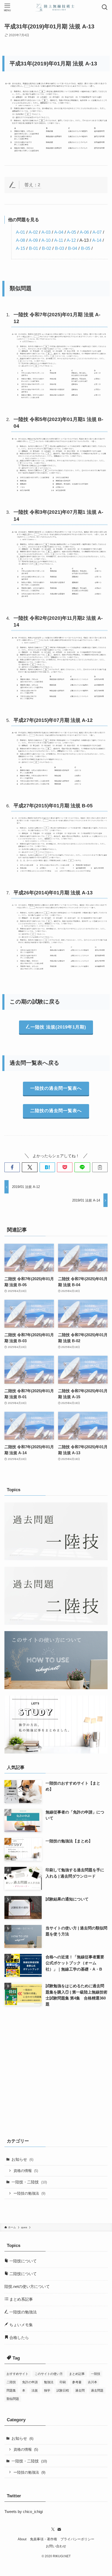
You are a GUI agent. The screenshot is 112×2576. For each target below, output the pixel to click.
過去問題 (97, 2391)
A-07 (97, 232)
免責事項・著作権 (43, 2539)
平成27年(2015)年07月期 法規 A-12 (53, 720)
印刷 (63, 2382)
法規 (35, 2391)
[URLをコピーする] (100, 1167)
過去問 (80, 2391)
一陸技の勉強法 (29, 2193)
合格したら (19, 2337)
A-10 (46, 240)
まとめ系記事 (21, 2299)
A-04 (59, 232)
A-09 (33, 240)
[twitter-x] (53, 2529)
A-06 (84, 232)
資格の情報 (26, 2171)
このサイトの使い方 (49, 2374)
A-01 (20, 232)
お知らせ (22, 2159)
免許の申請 (30, 2382)
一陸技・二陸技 (29, 2182)
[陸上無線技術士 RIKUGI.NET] (56, 7)
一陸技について (23, 2261)
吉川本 (92, 2382)
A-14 (97, 240)
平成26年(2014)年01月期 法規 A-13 (53, 893)
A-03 (46, 232)
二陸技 (11, 2382)
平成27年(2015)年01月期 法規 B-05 (53, 806)
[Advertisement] (56, 2071)
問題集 (11, 2391)
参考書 (77, 2382)
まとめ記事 (77, 2374)
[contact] (59, 2529)
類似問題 (13, 2399)
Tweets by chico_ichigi (24, 2512)
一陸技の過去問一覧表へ (56, 1088)
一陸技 (96, 2374)
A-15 (20, 248)
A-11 (59, 240)
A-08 (20, 240)
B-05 (86, 248)
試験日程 (63, 2391)
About (22, 2539)
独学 (47, 2391)
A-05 (71, 232)
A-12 (71, 240)
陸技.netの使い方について (27, 2286)
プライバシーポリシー (77, 2539)
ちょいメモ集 (21, 2325)
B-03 (60, 248)
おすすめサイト (17, 2374)
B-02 (46, 248)
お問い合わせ (56, 2546)
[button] (12, 1167)
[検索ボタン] (105, 7)
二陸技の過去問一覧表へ (56, 1111)
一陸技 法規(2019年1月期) (58, 1027)
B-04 (73, 248)
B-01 (33, 248)
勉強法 (49, 2382)
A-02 (33, 232)
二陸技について (23, 2274)
